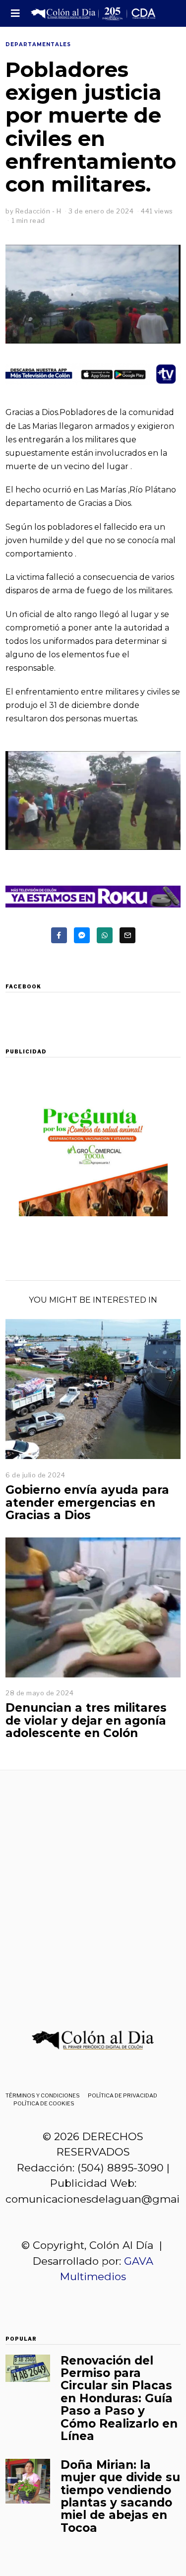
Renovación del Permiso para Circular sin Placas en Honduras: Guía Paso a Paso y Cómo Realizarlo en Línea (119, 2398)
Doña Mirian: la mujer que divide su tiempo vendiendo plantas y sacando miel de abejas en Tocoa (120, 2496)
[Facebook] (59, 935)
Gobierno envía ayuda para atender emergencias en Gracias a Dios (87, 1502)
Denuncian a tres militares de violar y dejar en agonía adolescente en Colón (86, 1720)
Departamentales (38, 44)
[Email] (127, 935)
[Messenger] (82, 935)
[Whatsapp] (105, 935)
